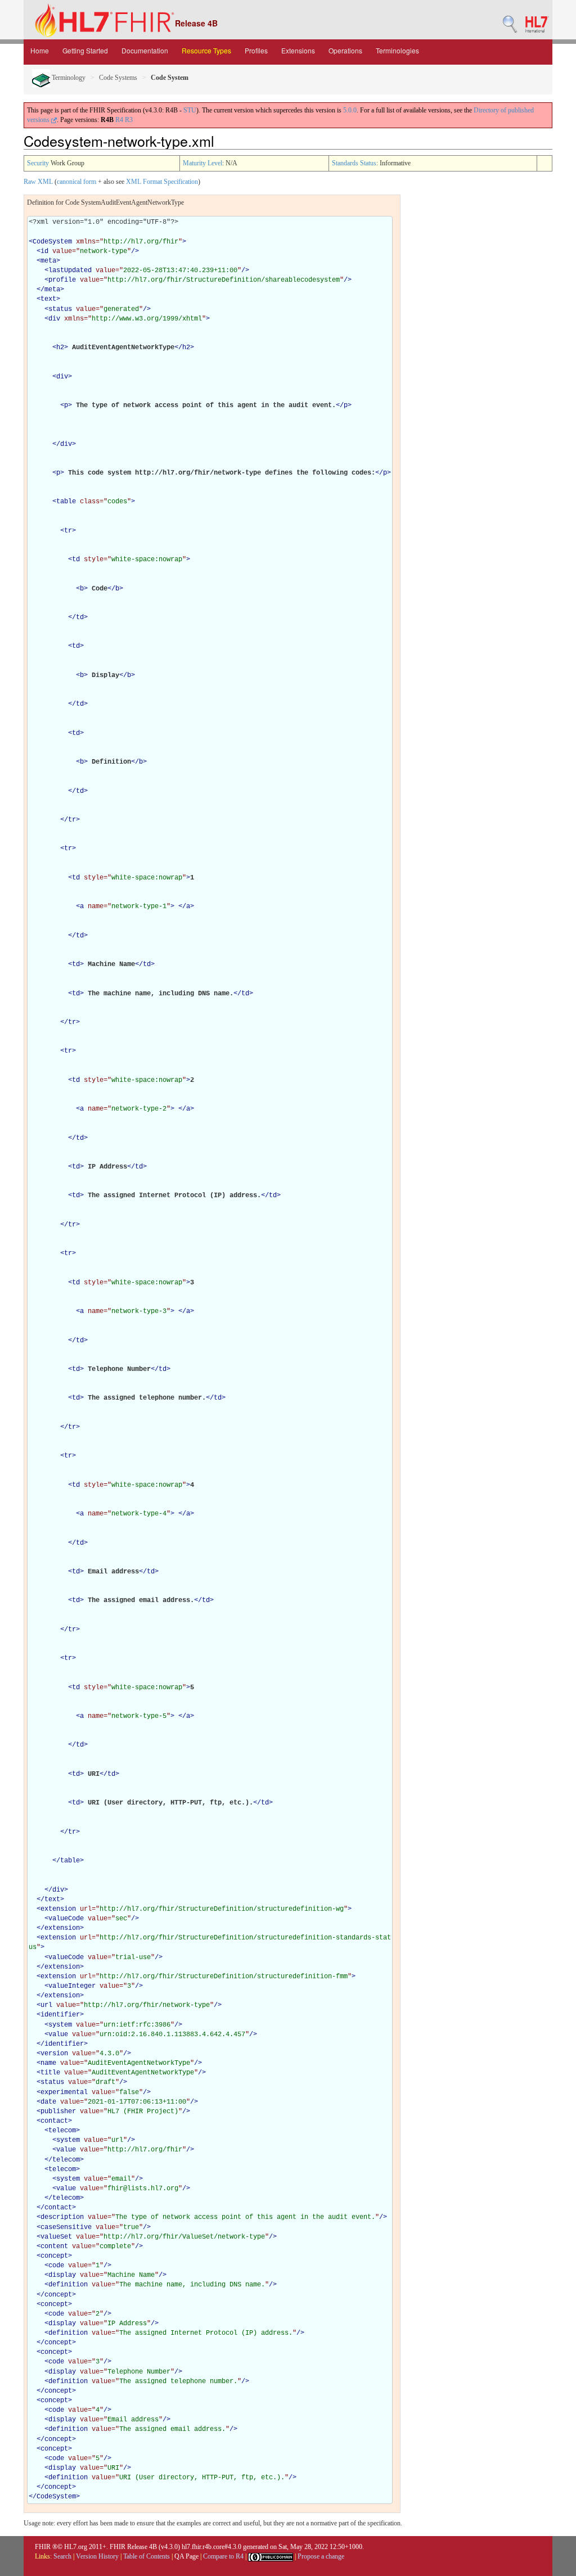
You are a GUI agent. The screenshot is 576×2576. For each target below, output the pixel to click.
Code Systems (118, 78)
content (54, 2246)
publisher (58, 2112)
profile (62, 280)
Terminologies (397, 50)
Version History (97, 2556)
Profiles (256, 50)
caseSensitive (66, 2227)
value (58, 2034)
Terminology (68, 78)
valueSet (56, 2237)
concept (54, 2256)
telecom (62, 2131)
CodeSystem (52, 242)
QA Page (186, 2556)
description (62, 2217)
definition (68, 2285)
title (50, 2073)
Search (62, 2556)
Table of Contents (147, 2556)
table (66, 502)
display (62, 2275)
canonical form (76, 182)
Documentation (145, 50)
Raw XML (38, 182)
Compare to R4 (223, 2556)
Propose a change (321, 2556)
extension (58, 1909)
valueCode (66, 1919)
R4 (119, 120)
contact (54, 2121)
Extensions (298, 50)
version (54, 2054)
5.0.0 (350, 110)
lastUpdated (70, 270)
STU (190, 110)
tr (68, 531)
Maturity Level (202, 163)
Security (38, 163)
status (60, 309)
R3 (129, 120)
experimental (64, 2092)
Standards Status (354, 163)
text (48, 299)
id (44, 251)
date (48, 2102)
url (46, 2005)
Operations (345, 50)
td (76, 560)
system (60, 2025)
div (54, 319)
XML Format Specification (162, 182)
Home (40, 50)
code (56, 2266)
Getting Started (85, 50)
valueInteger (72, 1986)
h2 (60, 348)
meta (48, 261)
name (48, 2063)
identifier (60, 2015)
